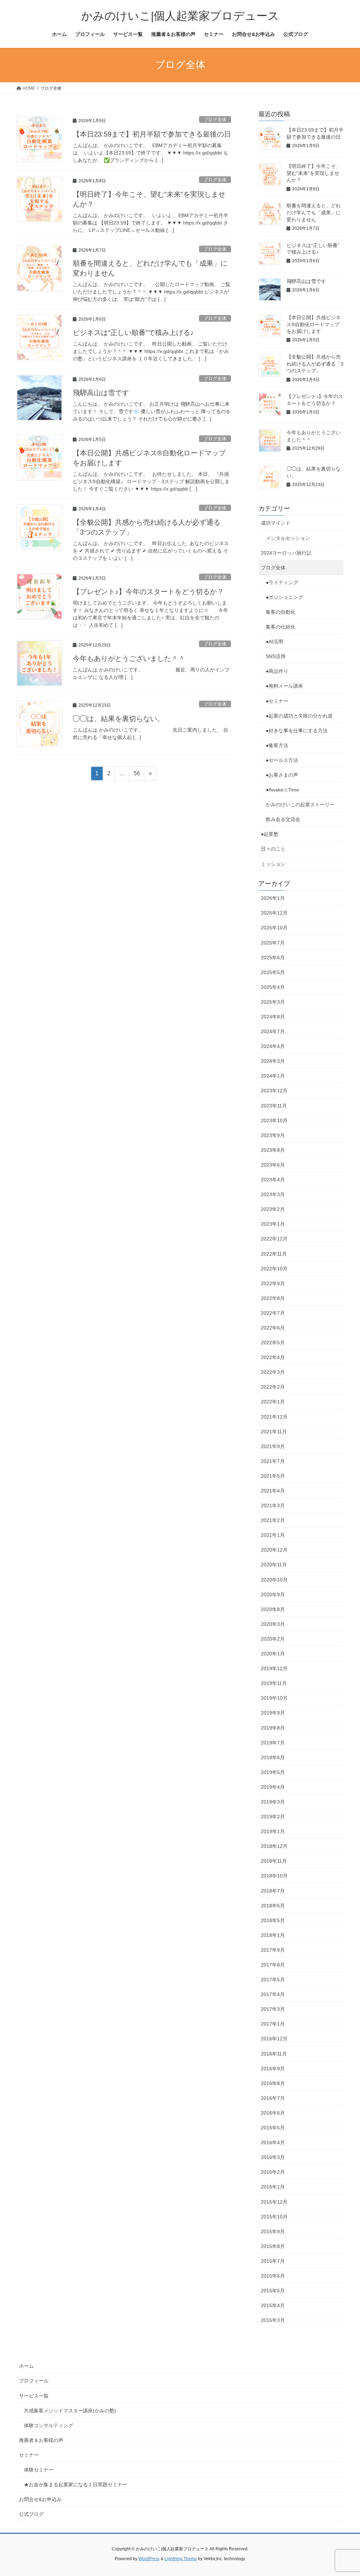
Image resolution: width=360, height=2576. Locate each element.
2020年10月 (274, 1580)
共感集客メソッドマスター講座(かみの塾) (70, 2411)
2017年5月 (273, 1980)
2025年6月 (273, 958)
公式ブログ (31, 2514)
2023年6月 (273, 1165)
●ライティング (282, 582)
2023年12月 (274, 1091)
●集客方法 (277, 745)
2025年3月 (273, 1002)
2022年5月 (273, 1343)
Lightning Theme (181, 2559)
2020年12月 (274, 1550)
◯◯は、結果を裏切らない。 (118, 719)
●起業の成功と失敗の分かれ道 (299, 716)
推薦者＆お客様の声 (41, 2440)
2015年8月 (273, 2246)
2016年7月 (273, 2098)
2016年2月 (273, 2172)
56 (137, 775)
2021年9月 (273, 1446)
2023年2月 (273, 1209)
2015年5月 (273, 2291)
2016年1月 (273, 2187)
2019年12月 (274, 1668)
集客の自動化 (281, 612)
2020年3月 (273, 1624)
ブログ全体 (215, 119)
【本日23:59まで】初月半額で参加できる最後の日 (152, 134)
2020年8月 (273, 1609)
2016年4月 (273, 2142)
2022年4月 (273, 1357)
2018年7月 (273, 1891)
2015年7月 (273, 2261)
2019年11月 (274, 1683)
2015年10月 (274, 2217)
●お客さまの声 (282, 775)
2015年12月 (274, 2202)
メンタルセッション (288, 538)
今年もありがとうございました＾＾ (129, 658)
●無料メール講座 (284, 686)
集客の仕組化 (281, 627)
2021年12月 (274, 1417)
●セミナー (277, 701)
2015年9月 (273, 2231)
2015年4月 (273, 2305)
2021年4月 (273, 1491)
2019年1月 (273, 1831)
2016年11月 (274, 2054)
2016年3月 (273, 2157)
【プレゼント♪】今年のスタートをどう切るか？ (148, 592)
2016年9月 (273, 2069)
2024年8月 (273, 1017)
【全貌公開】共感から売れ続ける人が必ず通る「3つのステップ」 (315, 364)
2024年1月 (273, 1076)
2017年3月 (273, 2009)
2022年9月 (273, 1283)
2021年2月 (273, 1520)
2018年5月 (273, 1920)
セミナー (29, 2455)
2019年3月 (273, 1802)
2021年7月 (273, 1461)
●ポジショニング (284, 597)
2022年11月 (274, 1254)
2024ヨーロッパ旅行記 (286, 553)
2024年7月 (273, 1031)
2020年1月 (273, 1654)
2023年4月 (273, 1180)
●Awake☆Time (285, 790)
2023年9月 (273, 1135)
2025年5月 (273, 972)
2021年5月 (273, 1476)
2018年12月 (274, 1846)
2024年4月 (273, 1046)
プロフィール (34, 2381)
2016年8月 (273, 2083)
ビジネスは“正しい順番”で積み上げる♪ (133, 333)
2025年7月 (273, 943)
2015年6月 (273, 2276)
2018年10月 (274, 1876)
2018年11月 (274, 1861)
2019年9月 (273, 1713)
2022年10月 (274, 1269)
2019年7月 (273, 1743)
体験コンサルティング (49, 2425)
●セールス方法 (282, 760)
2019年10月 (274, 1698)
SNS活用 (276, 656)
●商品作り (277, 671)
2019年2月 (273, 1817)
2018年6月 (273, 1906)
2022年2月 (273, 1387)
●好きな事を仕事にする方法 (297, 731)
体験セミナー (39, 2470)
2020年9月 (273, 1595)
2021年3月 (273, 1505)
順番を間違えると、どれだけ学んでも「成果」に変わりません (314, 212)
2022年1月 (273, 1402)
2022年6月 (273, 1328)
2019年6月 (273, 1757)
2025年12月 (274, 913)
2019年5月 (273, 1772)
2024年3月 (273, 1061)
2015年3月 (273, 2320)
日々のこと (273, 849)
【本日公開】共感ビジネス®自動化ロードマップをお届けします (314, 324)
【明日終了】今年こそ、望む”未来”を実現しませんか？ (314, 173)
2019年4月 (273, 1787)
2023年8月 (273, 1150)
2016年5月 (273, 2128)
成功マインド (276, 523)
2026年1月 (273, 898)
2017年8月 (273, 1965)
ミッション (273, 864)
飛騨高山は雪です (101, 393)
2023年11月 (274, 1106)
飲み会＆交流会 (283, 819)
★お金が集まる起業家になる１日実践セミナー (76, 2485)
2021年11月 (274, 1432)
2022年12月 (274, 1239)
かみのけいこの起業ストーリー (300, 804)
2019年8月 (273, 1728)
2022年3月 (273, 1372)
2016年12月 (274, 2039)
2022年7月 (273, 1313)
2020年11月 (274, 1565)
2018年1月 (273, 1935)
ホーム (26, 2366)
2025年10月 (274, 928)
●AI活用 (274, 642)
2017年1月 (273, 2024)
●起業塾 (270, 834)
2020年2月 (273, 1639)
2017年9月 (273, 1950)
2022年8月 (273, 1298)
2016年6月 (273, 2113)
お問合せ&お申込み (40, 2499)
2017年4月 (273, 1994)
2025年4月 (273, 987)
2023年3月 (273, 1194)
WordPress (149, 2559)
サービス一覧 (34, 2396)
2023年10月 (274, 1120)
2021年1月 (273, 1535)
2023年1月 (273, 1224)
